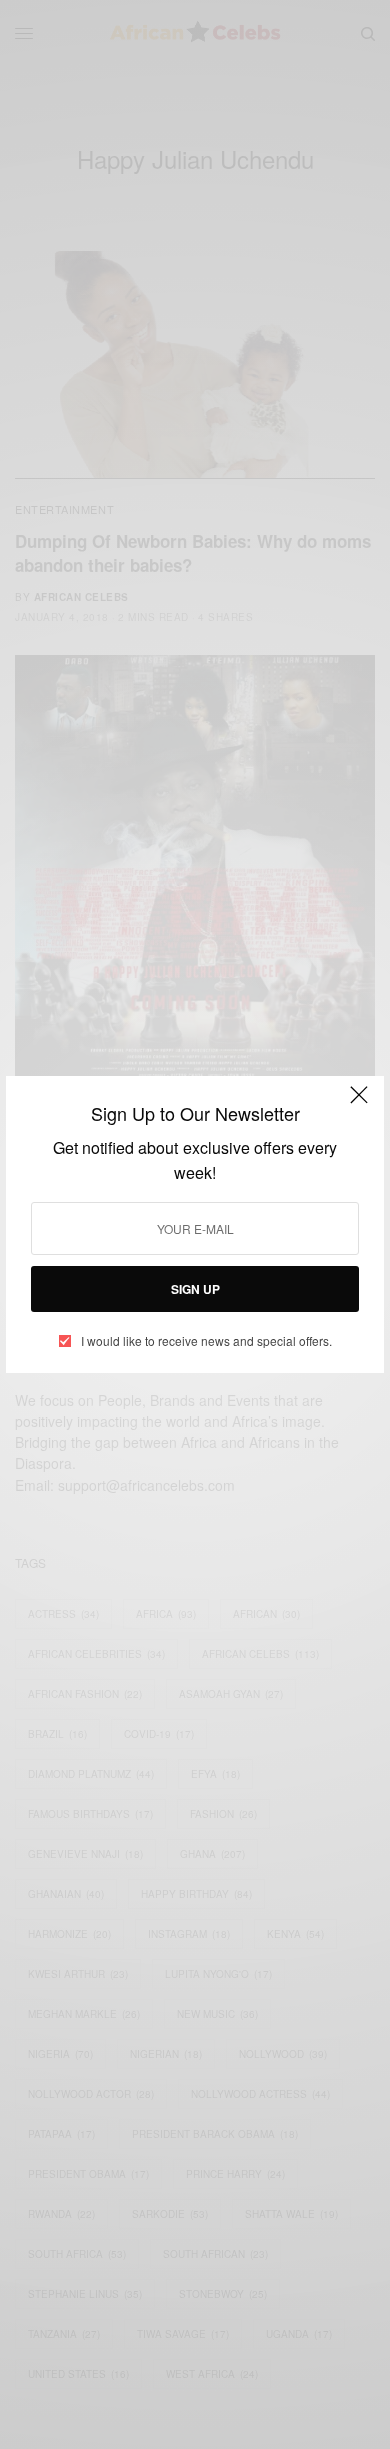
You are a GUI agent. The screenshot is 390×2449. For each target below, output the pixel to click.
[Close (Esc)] (359, 1103)
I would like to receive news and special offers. (206, 1341)
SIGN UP (195, 1289)
